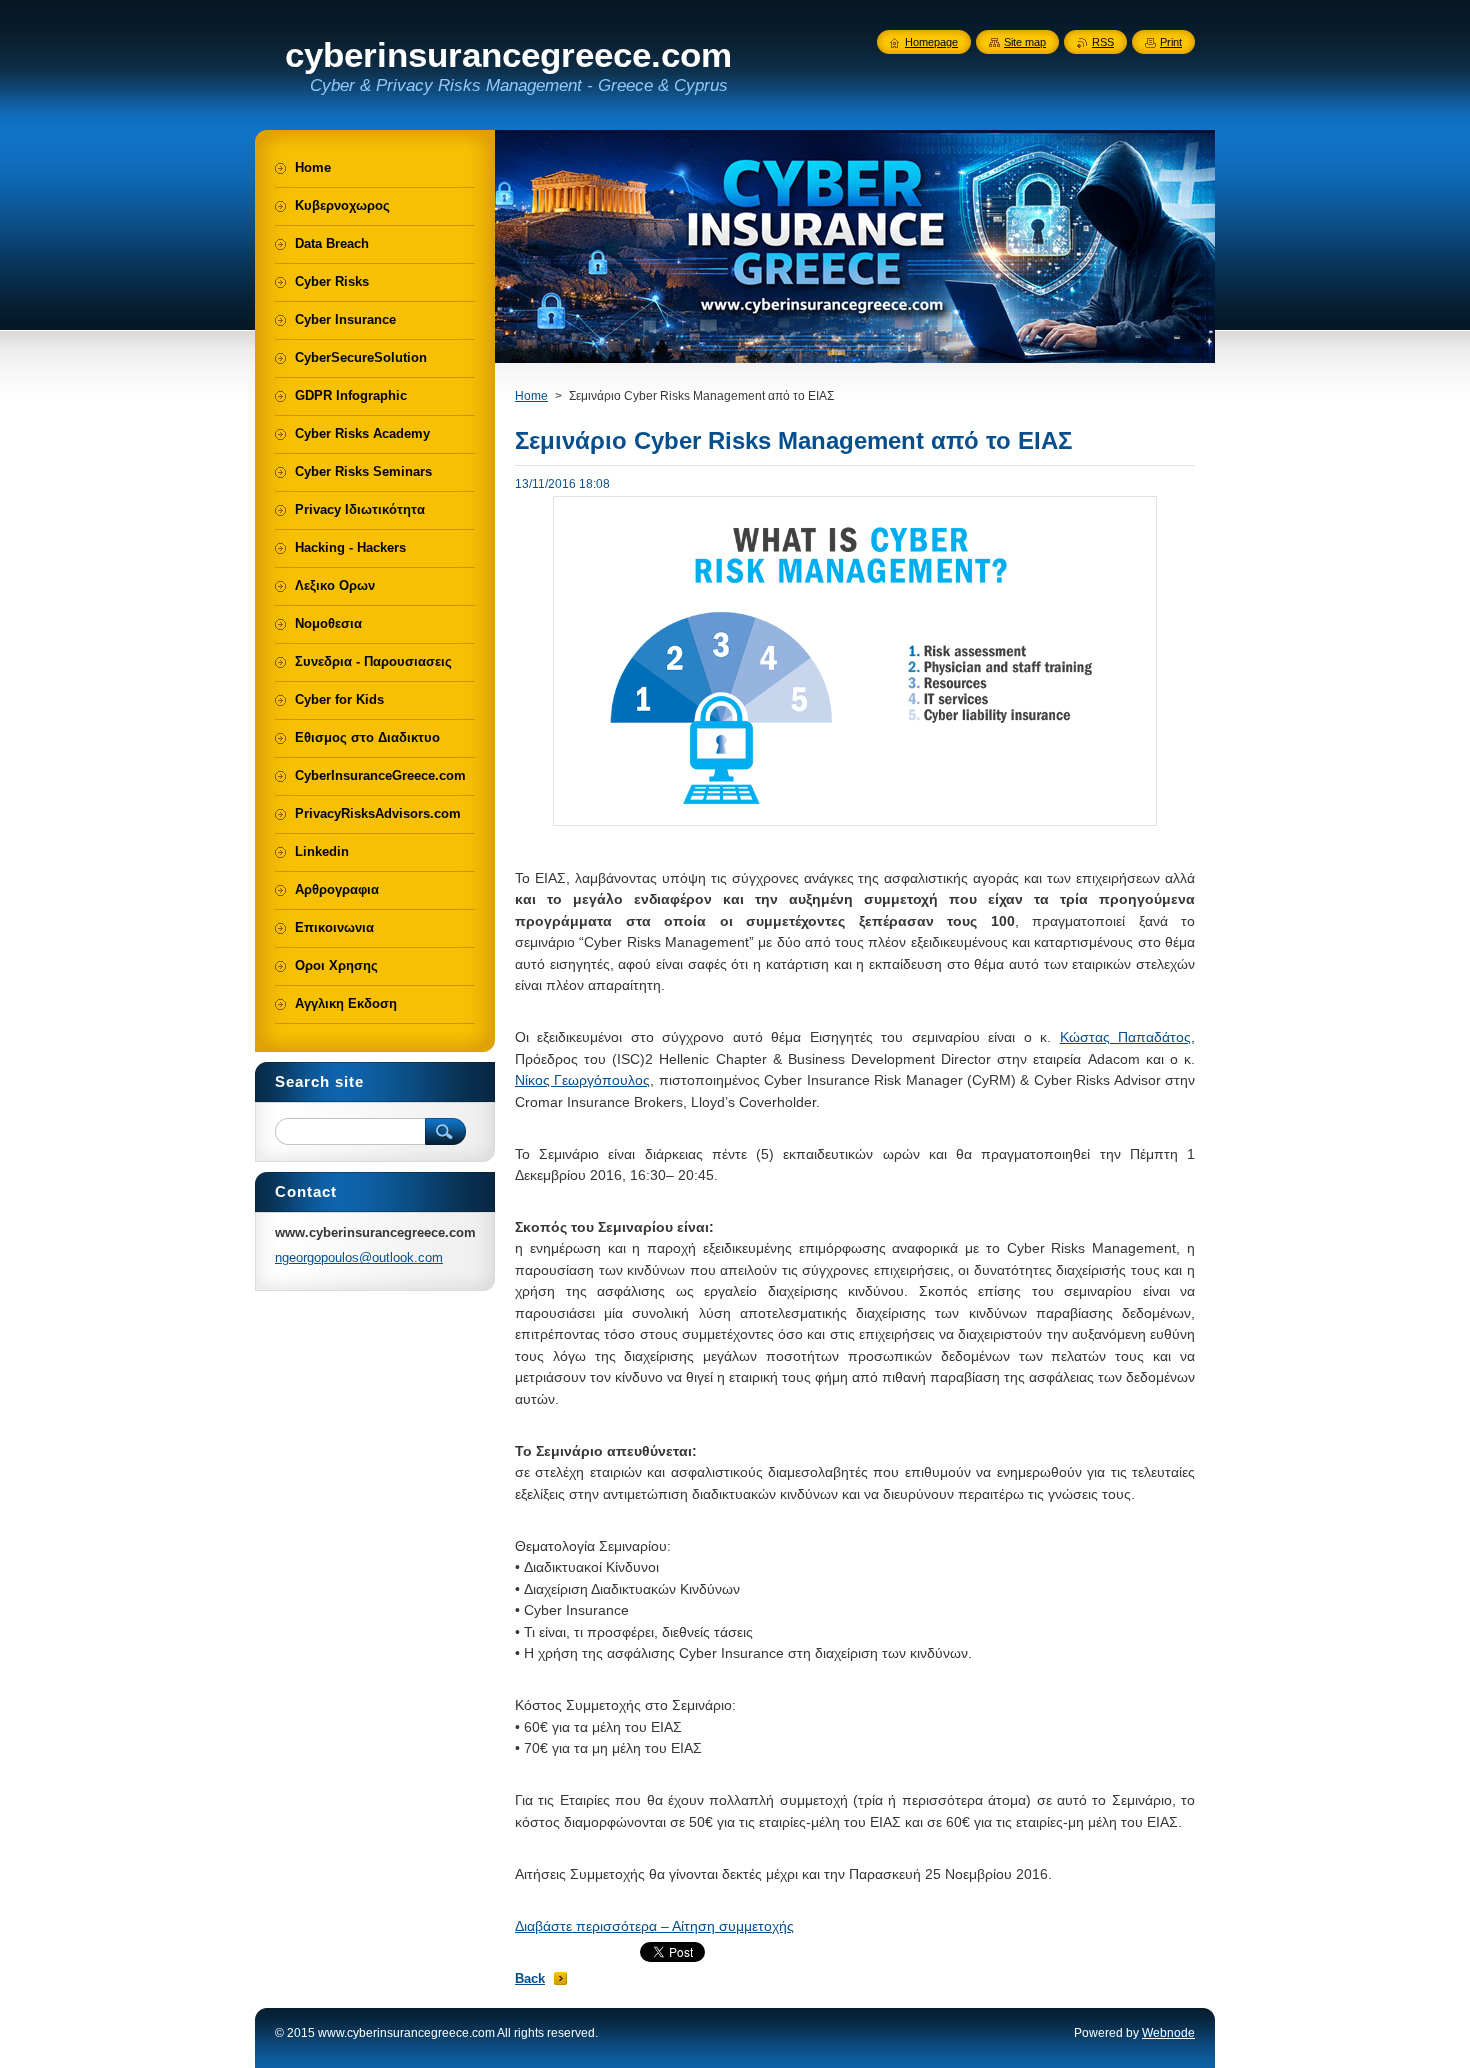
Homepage (931, 42)
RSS (1103, 42)
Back (530, 1978)
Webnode (1168, 2033)
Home (531, 396)
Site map (1025, 42)
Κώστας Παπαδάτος (1125, 1037)
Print (1171, 42)
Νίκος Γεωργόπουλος (582, 1080)
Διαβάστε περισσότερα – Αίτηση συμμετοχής (654, 1926)
